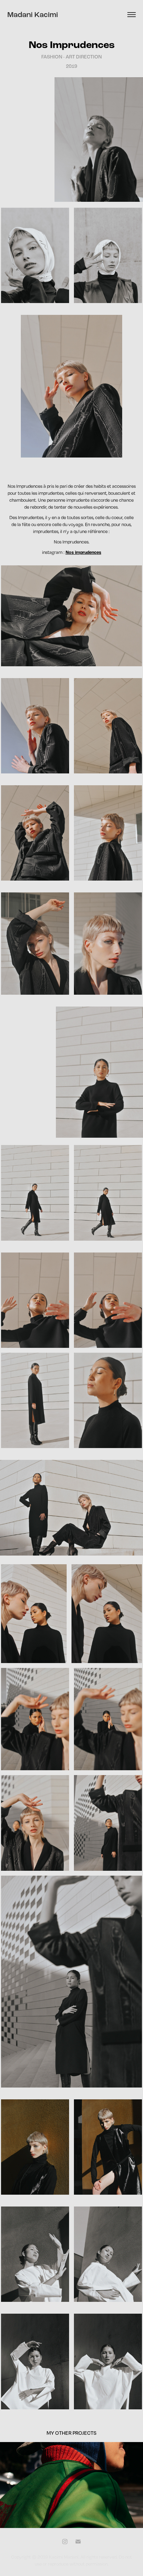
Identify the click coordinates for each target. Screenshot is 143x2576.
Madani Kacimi (33, 15)
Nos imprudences (83, 552)
